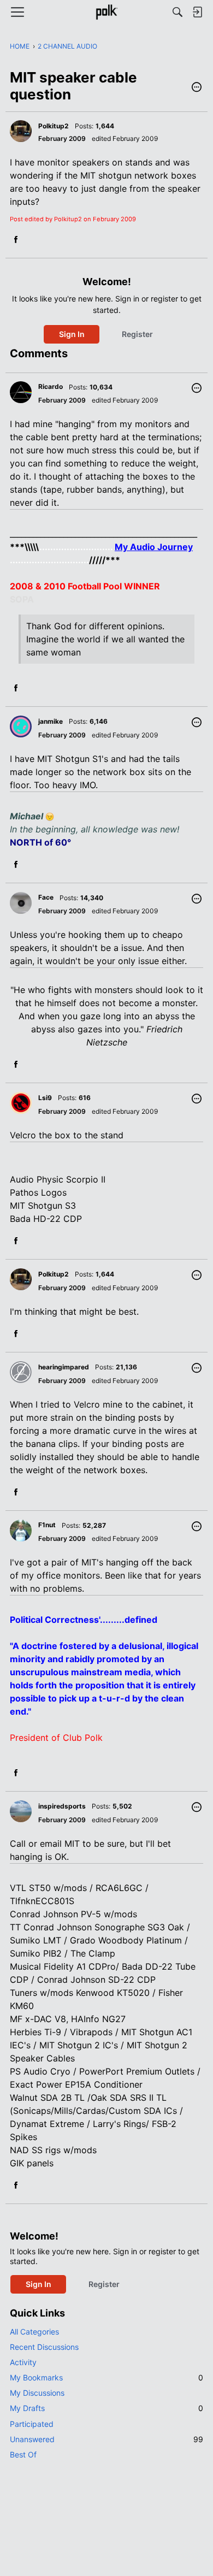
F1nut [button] (47, 1525)
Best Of (23, 2454)
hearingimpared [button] (64, 1367)
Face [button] (46, 897)
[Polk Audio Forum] (106, 12)
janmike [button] (51, 721)
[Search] (177, 12)
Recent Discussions (44, 2347)
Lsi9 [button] (45, 1098)
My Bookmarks (106, 2377)
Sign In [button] (72, 334)
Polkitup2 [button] (54, 126)
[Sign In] (197, 12)
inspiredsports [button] (62, 1806)
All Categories (34, 2332)
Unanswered (106, 2439)
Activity (23, 2362)
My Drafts (106, 2408)
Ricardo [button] (51, 386)
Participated (32, 2424)
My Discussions (37, 2393)
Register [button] (137, 334)
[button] (197, 88)
